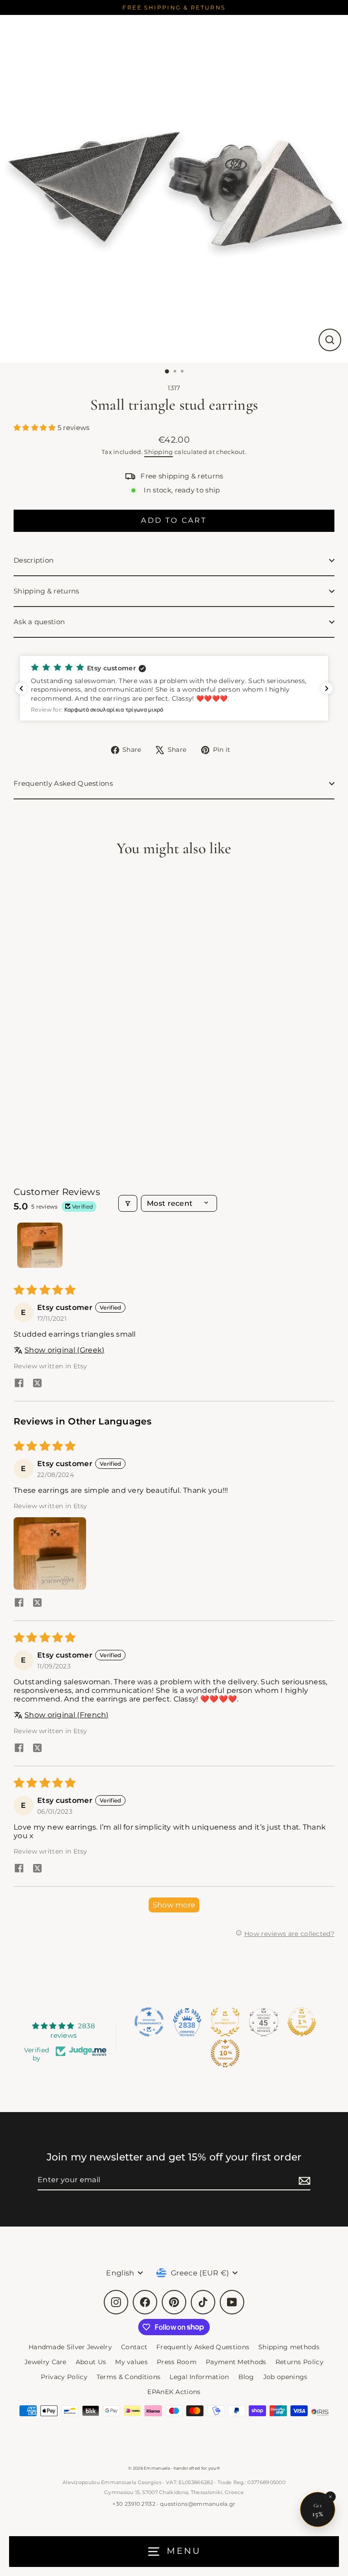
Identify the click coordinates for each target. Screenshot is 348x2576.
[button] (36, 428)
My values (131, 2362)
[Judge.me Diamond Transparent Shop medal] (149, 2022)
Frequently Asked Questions (63, 783)
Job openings (285, 2377)
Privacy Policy (64, 2377)
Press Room (177, 2362)
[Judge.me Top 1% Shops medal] (302, 2022)
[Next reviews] (327, 688)
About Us (91, 2362)
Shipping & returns (46, 591)
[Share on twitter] (37, 1384)
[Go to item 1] (40, 1245)
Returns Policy (300, 2362)
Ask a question (39, 622)
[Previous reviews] (21, 688)
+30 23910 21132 (134, 2504)
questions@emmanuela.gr (198, 2504)
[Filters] (128, 1203)
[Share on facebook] (19, 1384)
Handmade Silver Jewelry (70, 2347)
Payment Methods (236, 2362)
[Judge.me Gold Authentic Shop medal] (225, 2022)
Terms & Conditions (129, 2377)
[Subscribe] (303, 2180)
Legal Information (199, 2377)
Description (34, 560)
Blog (246, 2377)
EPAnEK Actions (174, 2392)
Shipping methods (289, 2347)
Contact (134, 2347)
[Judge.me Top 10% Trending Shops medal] (225, 2053)
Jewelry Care (46, 2362)
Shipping (158, 452)
